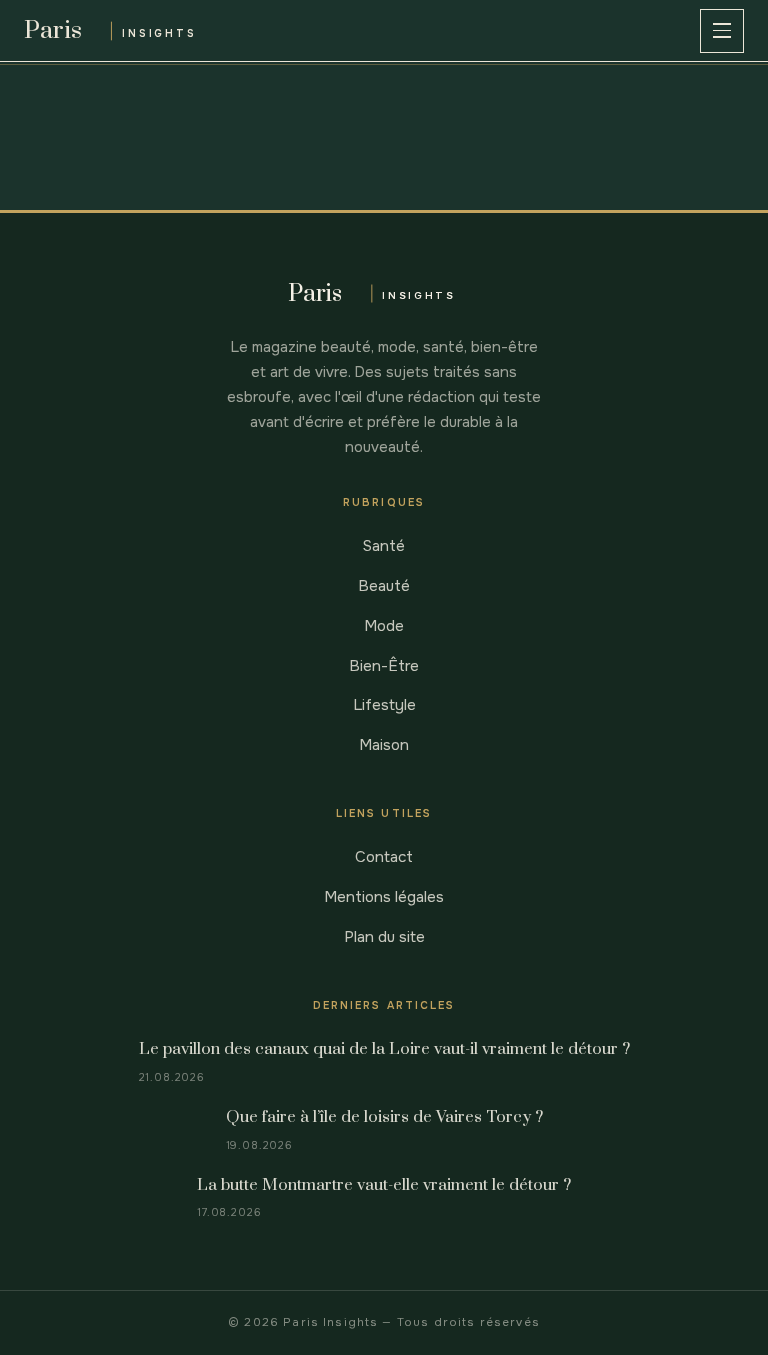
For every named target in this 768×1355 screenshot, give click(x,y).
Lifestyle (384, 705)
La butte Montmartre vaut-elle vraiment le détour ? (384, 1185)
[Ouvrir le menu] (722, 31)
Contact (384, 857)
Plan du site (384, 937)
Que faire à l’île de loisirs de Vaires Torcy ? (384, 1117)
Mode (384, 626)
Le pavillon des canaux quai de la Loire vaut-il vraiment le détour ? (384, 1049)
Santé (384, 546)
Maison (384, 745)
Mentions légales (384, 897)
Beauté (384, 586)
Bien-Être (384, 666)
